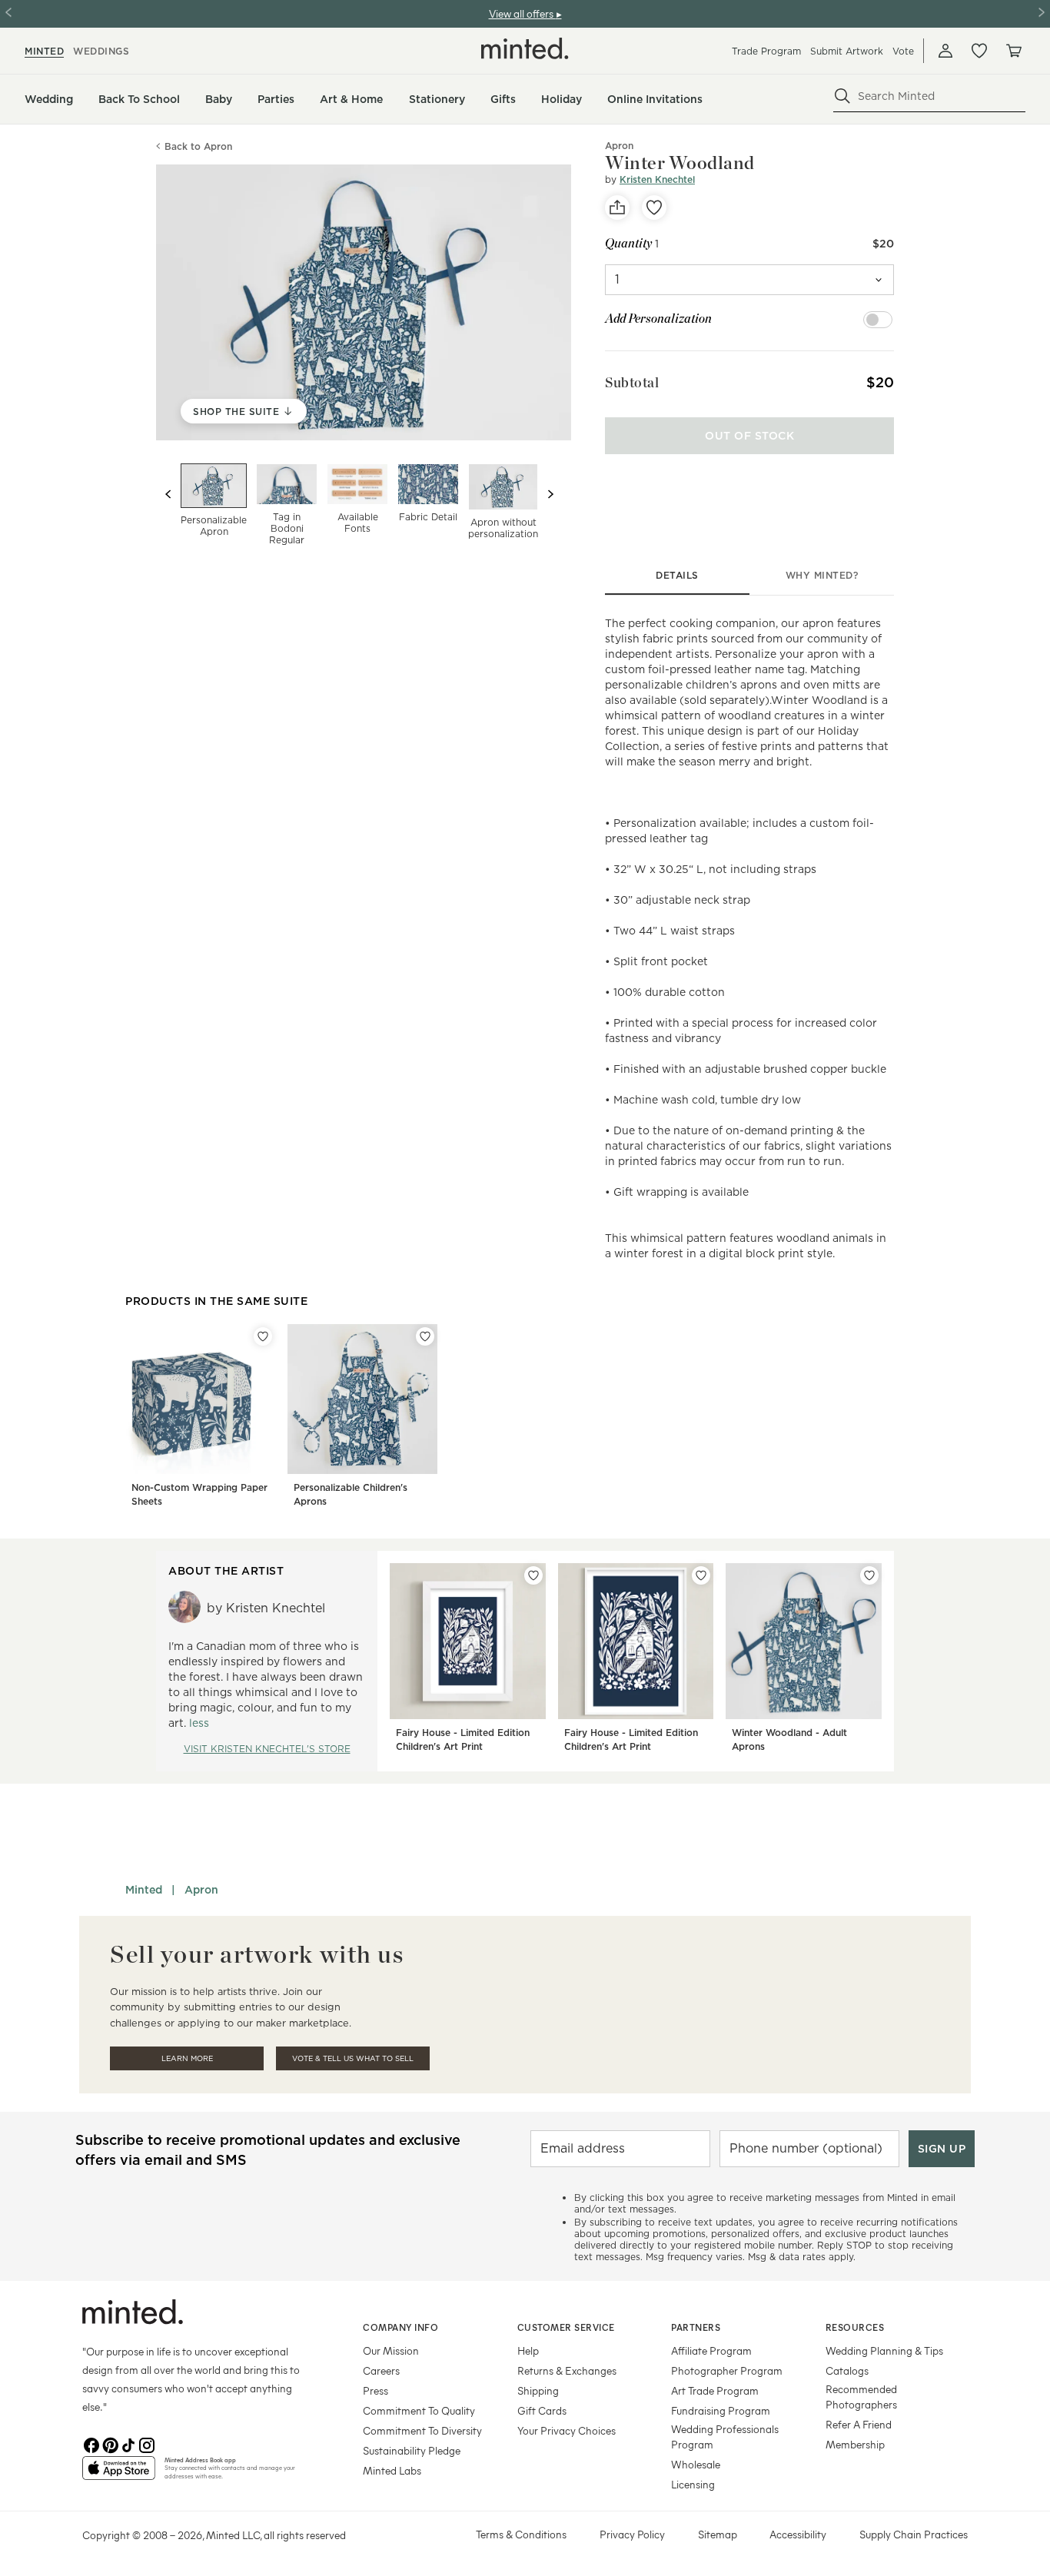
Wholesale (696, 2464)
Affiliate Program (711, 2350)
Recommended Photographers (861, 2397)
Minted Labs (392, 2470)
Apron (201, 1890)
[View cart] (1013, 51)
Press (375, 2390)
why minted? (822, 575)
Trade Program (766, 51)
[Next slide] (550, 494)
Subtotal (632, 382)
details (677, 575)
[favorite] (654, 207)
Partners (696, 2327)
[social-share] (617, 207)
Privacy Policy (632, 2534)
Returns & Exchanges (567, 2370)
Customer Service (566, 2327)
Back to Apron (198, 146)
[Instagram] (147, 2444)
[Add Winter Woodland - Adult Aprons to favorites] (869, 1575)
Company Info (400, 2327)
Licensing (693, 2484)
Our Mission (391, 2350)
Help (528, 2350)
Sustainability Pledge (412, 2450)
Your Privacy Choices (567, 2430)
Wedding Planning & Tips (884, 2350)
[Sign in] (945, 51)
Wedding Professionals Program (725, 2437)
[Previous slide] (168, 494)
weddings (101, 51)
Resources (855, 2327)
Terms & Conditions (521, 2534)
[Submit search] (842, 96)
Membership (855, 2444)
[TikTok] (128, 2444)
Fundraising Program (721, 2410)
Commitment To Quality (419, 2410)
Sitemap (718, 2534)
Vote (903, 51)
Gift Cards (542, 2410)
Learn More (187, 2058)
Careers (381, 2370)
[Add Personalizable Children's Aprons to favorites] (425, 1336)
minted (44, 51)
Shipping (538, 2390)
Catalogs (847, 2370)
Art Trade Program (715, 2390)
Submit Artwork (847, 51)
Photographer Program (727, 2370)
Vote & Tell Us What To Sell (353, 2058)
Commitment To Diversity (422, 2430)
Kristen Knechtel (657, 179)
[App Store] (119, 2475)
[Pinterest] (110, 2444)
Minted (144, 1890)
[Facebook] (91, 2444)
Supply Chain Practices (914, 2534)
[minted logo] (525, 48)
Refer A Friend (859, 2424)
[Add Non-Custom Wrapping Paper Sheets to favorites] (263, 1336)
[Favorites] (979, 51)
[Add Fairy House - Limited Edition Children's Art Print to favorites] (533, 1575)
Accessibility (798, 2534)
